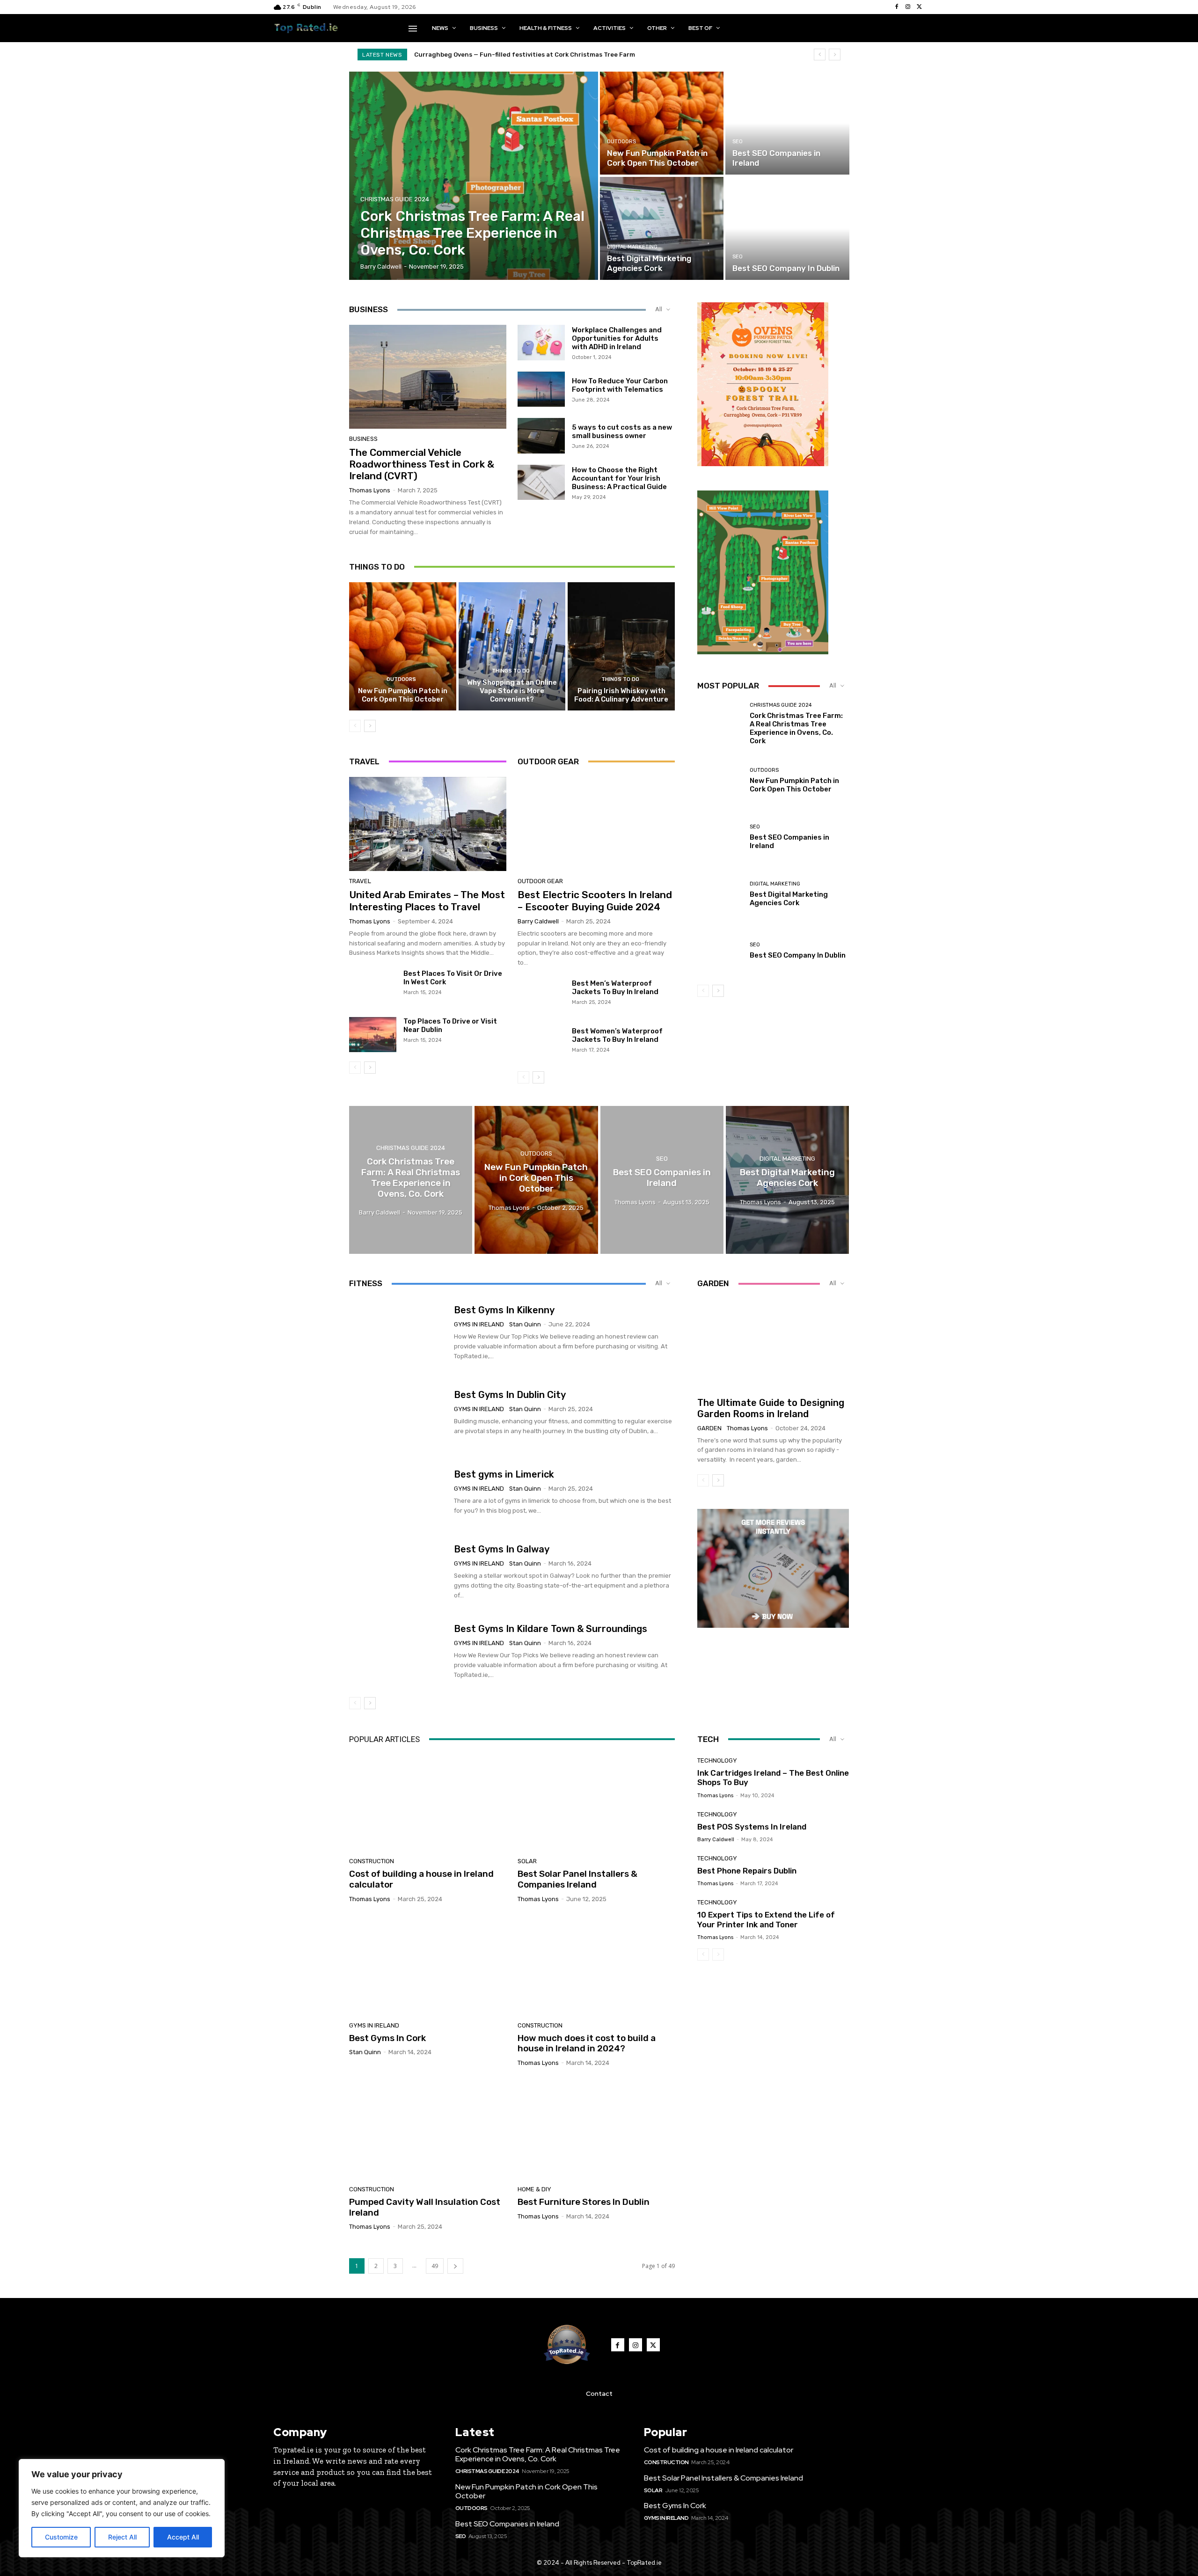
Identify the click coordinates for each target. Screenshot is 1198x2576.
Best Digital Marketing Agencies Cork (789, 899)
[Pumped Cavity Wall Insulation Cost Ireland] (428, 2130)
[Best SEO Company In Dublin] (787, 228)
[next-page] (370, 726)
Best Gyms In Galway (502, 1549)
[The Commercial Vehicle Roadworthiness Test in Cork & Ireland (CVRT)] (428, 377)
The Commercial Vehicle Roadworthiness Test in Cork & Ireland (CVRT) (422, 464)
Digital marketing (632, 247)
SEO (738, 142)
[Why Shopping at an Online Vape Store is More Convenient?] (512, 646)
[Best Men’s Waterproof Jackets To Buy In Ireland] (541, 997)
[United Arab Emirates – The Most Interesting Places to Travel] (428, 824)
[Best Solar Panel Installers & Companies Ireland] (596, 1802)
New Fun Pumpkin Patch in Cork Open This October (403, 695)
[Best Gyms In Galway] (398, 1572)
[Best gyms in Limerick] (398, 1492)
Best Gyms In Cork (387, 2038)
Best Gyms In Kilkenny (504, 1310)
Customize (61, 2537)
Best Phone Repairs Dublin (747, 1871)
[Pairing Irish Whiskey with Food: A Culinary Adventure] (621, 646)
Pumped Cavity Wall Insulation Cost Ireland (425, 2207)
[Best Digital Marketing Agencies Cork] (662, 228)
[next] (835, 55)
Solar (527, 1861)
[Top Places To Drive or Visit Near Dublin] (373, 1035)
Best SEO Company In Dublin (798, 955)
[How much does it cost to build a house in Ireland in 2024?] (596, 1966)
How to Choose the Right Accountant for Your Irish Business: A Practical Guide (619, 478)
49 (435, 2266)
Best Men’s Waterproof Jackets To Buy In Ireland (615, 988)
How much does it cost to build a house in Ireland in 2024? (587, 2043)
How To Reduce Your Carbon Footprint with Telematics (620, 385)
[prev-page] (355, 726)
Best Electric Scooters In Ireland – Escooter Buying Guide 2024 (595, 900)
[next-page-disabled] (718, 1954)
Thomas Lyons (370, 490)
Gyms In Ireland (479, 1324)
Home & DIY (534, 2189)
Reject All (122, 2537)
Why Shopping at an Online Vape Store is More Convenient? (512, 691)
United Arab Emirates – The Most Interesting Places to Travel (427, 900)
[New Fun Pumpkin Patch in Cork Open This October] (662, 123)
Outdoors (621, 142)
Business (363, 439)
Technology (717, 1760)
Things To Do (511, 671)
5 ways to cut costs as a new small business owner (622, 432)
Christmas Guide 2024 (395, 199)
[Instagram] (908, 7)
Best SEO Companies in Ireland (507, 2524)
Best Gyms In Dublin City (510, 1395)
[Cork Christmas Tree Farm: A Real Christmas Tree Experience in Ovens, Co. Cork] (474, 176)
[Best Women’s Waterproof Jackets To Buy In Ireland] (541, 1045)
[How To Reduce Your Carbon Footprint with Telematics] (541, 389)
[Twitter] (919, 7)
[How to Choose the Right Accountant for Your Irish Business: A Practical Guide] (541, 483)
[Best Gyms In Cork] (428, 1966)
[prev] (820, 55)
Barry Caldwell (538, 921)
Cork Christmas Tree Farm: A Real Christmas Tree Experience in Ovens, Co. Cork (796, 728)
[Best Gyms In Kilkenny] (398, 1333)
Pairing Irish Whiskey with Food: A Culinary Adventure (621, 695)
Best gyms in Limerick (504, 1474)
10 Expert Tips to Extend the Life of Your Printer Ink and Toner (766, 1919)
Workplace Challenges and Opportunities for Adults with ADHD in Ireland (617, 338)
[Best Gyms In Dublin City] (398, 1412)
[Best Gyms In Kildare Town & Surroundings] (398, 1652)
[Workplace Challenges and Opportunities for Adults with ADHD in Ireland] (541, 343)
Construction (372, 1861)
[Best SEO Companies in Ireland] (787, 123)
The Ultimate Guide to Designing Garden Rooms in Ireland (771, 1408)
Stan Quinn (525, 1324)
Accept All (183, 2537)
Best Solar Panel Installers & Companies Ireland (577, 1879)
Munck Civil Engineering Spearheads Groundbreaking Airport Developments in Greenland (553, 55)
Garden (709, 1428)
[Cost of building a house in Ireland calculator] (428, 1802)
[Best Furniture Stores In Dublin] (596, 2130)
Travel (360, 881)
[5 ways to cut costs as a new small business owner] (541, 436)
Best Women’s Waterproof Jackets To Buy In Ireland (617, 1035)
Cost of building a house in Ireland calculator (421, 1879)
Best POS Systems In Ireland (752, 1827)
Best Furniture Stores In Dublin (584, 2202)
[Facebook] (897, 7)
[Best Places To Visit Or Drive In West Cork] (373, 987)
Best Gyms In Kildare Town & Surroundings (551, 1629)
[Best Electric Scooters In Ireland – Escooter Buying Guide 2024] (596, 824)
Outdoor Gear (540, 881)
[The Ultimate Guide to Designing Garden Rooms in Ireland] (773, 1344)
